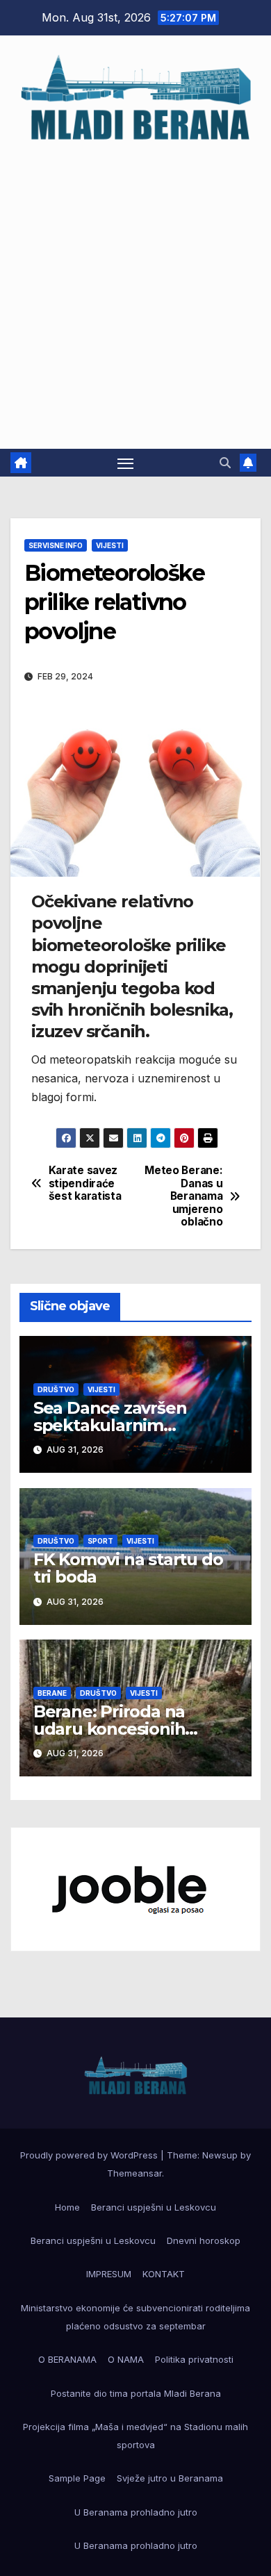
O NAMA (126, 2359)
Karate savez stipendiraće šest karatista (85, 1183)
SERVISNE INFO (56, 545)
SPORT (100, 1541)
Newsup (220, 2155)
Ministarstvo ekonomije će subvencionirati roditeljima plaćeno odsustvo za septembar (135, 2317)
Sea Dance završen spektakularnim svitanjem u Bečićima (120, 1425)
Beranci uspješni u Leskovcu (154, 2207)
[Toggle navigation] (126, 463)
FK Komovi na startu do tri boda (128, 1568)
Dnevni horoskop (204, 2240)
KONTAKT (164, 2274)
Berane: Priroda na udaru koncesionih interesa (109, 1729)
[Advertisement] (135, 289)
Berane (52, 1693)
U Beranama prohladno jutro (136, 2512)
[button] (225, 463)
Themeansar (134, 2173)
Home (67, 2207)
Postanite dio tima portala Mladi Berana (136, 2393)
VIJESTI (110, 545)
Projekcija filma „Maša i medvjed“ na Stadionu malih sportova (135, 2436)
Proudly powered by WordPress (90, 2155)
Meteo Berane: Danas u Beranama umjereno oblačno (183, 1196)
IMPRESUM (109, 2274)
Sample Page (77, 2478)
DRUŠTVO (56, 1389)
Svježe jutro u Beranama (170, 2478)
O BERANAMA (67, 2359)
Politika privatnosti (194, 2359)
